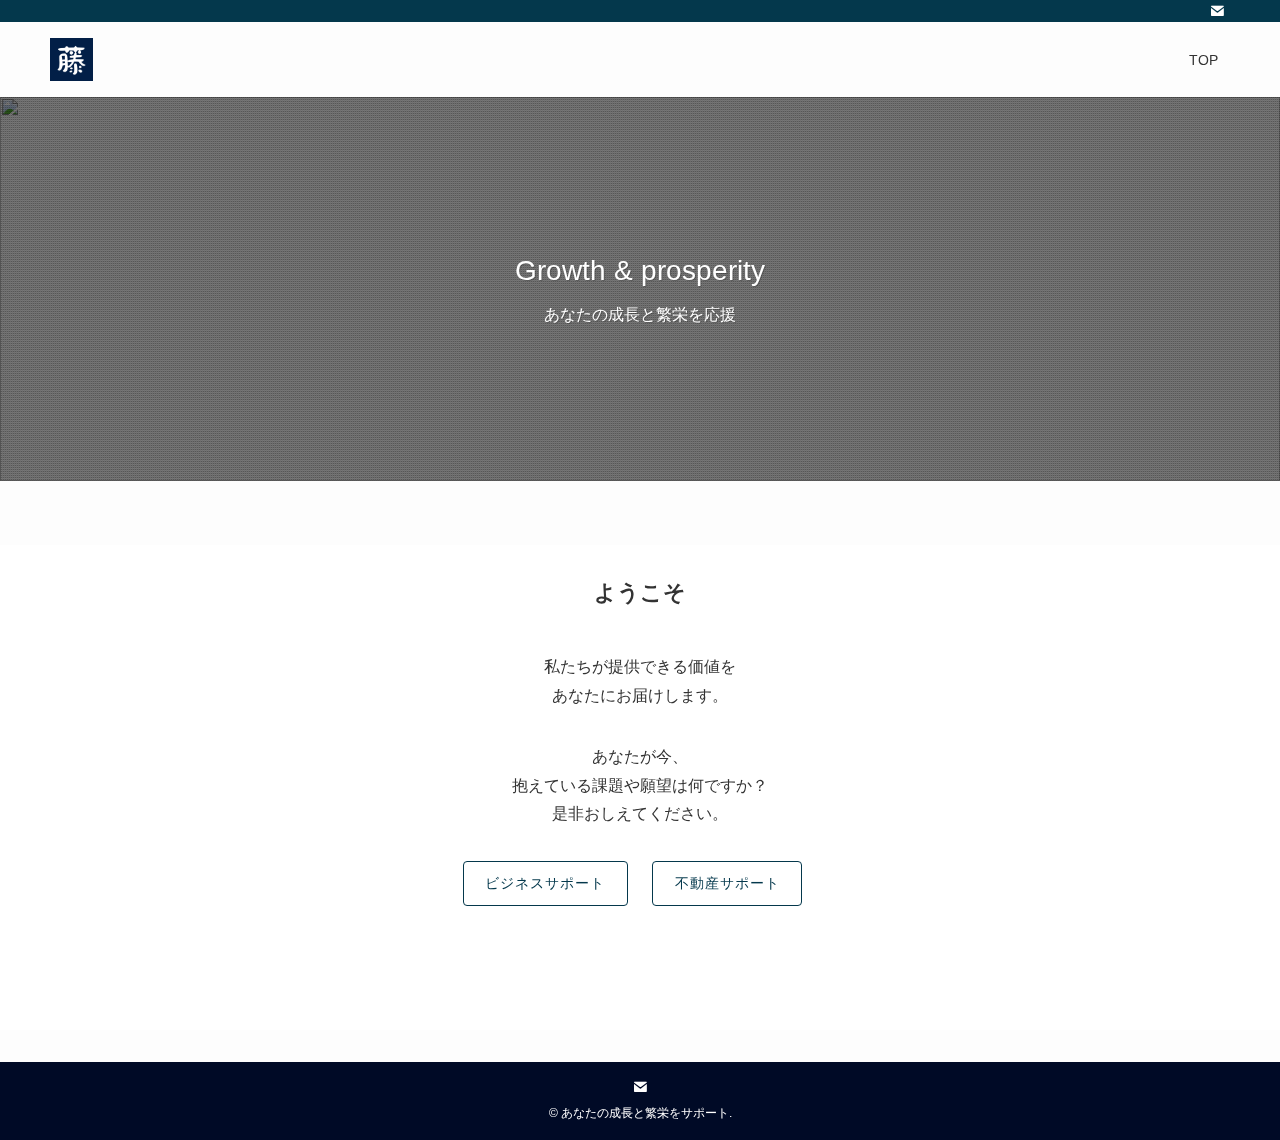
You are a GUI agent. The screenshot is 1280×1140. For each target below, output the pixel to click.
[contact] (1217, 11)
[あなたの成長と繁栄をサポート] (71, 59)
